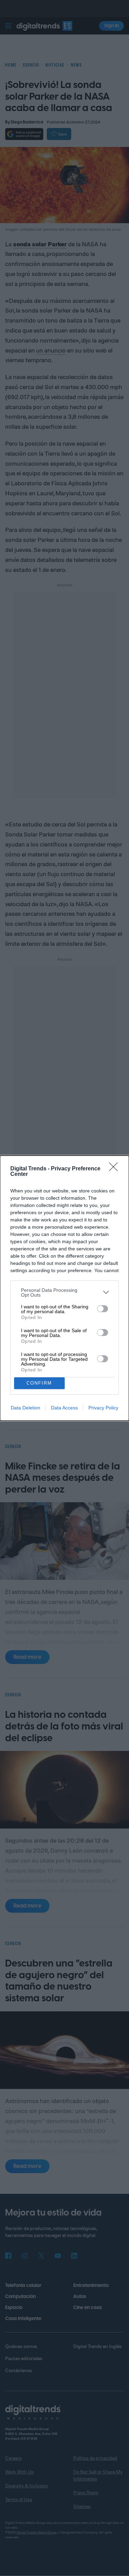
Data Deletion (25, 1408)
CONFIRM (39, 1383)
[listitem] (64, 1292)
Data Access (64, 1408)
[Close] (116, 1169)
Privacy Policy (103, 1408)
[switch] (103, 1309)
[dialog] (64, 1288)
